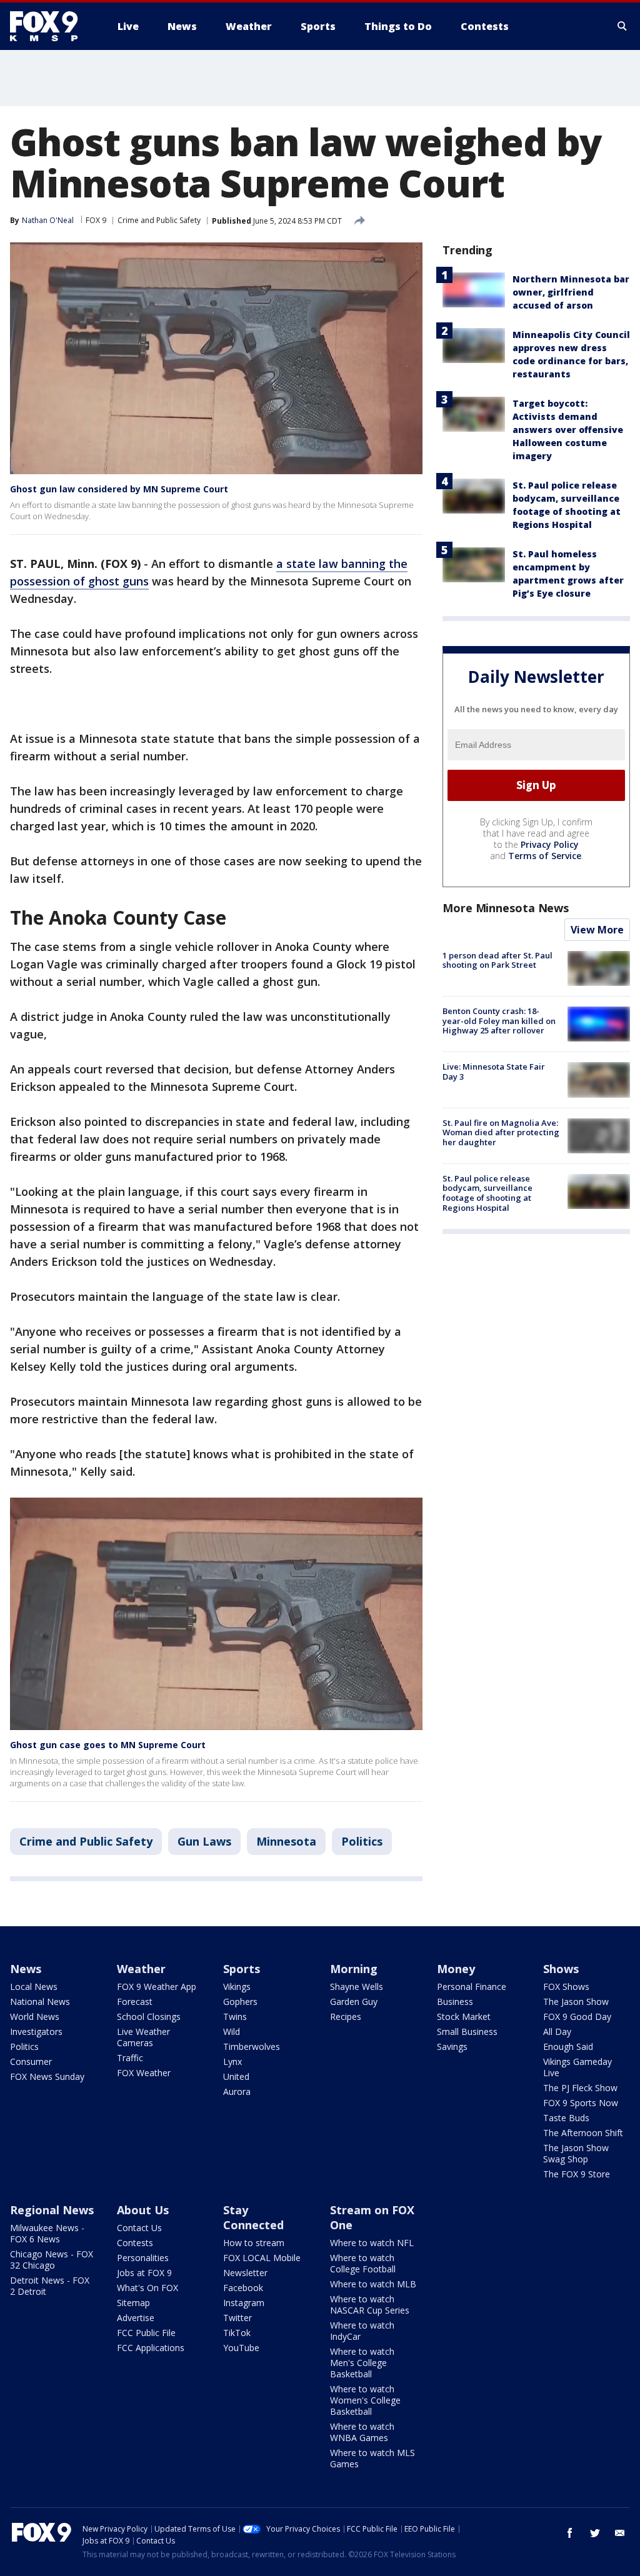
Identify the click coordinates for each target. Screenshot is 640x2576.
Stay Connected (253, 2217)
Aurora (237, 2091)
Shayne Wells (357, 1987)
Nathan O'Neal (48, 220)
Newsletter (245, 2273)
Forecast (135, 2002)
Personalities (143, 2258)
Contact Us (139, 2228)
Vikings (237, 1987)
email (620, 2533)
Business (455, 2002)
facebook (570, 2533)
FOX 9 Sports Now (581, 2103)
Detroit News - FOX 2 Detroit (50, 2286)
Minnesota (286, 1841)
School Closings (149, 2017)
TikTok (237, 2333)
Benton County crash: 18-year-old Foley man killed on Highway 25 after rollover (499, 1021)
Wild (232, 2031)
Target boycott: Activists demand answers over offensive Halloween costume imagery (568, 430)
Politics (362, 1841)
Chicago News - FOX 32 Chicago (52, 2260)
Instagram (244, 2303)
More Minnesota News (506, 908)
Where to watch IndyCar (362, 2331)
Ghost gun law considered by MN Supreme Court (119, 489)
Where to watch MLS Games (372, 2458)
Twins (235, 2017)
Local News (34, 1987)
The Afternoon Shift (583, 2133)
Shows (561, 1969)
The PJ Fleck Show (580, 2088)
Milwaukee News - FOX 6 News (47, 2233)
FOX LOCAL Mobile (262, 2258)
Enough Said (568, 2046)
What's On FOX (147, 2288)
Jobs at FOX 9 (144, 2273)
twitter (595, 2533)
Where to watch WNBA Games (362, 2432)
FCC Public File (146, 2333)
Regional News (52, 2210)
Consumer (31, 2061)
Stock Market (464, 2017)
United (236, 2076)
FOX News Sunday (47, 2076)
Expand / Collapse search (622, 26)
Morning (354, 1969)
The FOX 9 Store (577, 2174)
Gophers (240, 2002)
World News (35, 2017)
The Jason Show (576, 2002)
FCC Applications (151, 2348)
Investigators (36, 2031)
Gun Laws (204, 1841)
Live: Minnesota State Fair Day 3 (494, 1072)
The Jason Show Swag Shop (576, 2153)
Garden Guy (354, 2002)
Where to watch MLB (373, 2284)
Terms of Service (545, 856)
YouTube (241, 2348)
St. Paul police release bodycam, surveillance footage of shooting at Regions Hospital (487, 1193)
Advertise (136, 2318)
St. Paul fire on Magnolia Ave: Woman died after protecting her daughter (501, 1132)
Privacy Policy (550, 844)
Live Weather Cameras (143, 2037)
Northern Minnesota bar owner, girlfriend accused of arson (571, 292)
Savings (452, 2046)
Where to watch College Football (363, 2263)
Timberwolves (252, 2046)
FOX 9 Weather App (157, 1987)
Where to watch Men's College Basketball (362, 2363)
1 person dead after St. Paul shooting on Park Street (497, 960)
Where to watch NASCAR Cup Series (370, 2305)
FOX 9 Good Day (577, 2017)
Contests (135, 2243)
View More (597, 930)
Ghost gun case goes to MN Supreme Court (108, 1745)
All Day (557, 2031)
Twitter (237, 2318)
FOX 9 (96, 220)
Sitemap (133, 2303)
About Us (143, 2210)
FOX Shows (566, 1987)
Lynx (232, 2061)
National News (40, 2002)
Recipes (346, 2017)
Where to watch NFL (372, 2243)
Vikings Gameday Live (577, 2067)
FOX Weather (144, 2073)
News (26, 1969)
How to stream (254, 2243)
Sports (242, 1969)
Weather (141, 1969)
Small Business (467, 2031)
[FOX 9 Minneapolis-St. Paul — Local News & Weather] (51, 26)
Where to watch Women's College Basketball (365, 2400)
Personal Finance (472, 1987)
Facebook (243, 2288)
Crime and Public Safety (159, 220)
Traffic (130, 2058)
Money (456, 1969)
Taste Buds (566, 2118)
